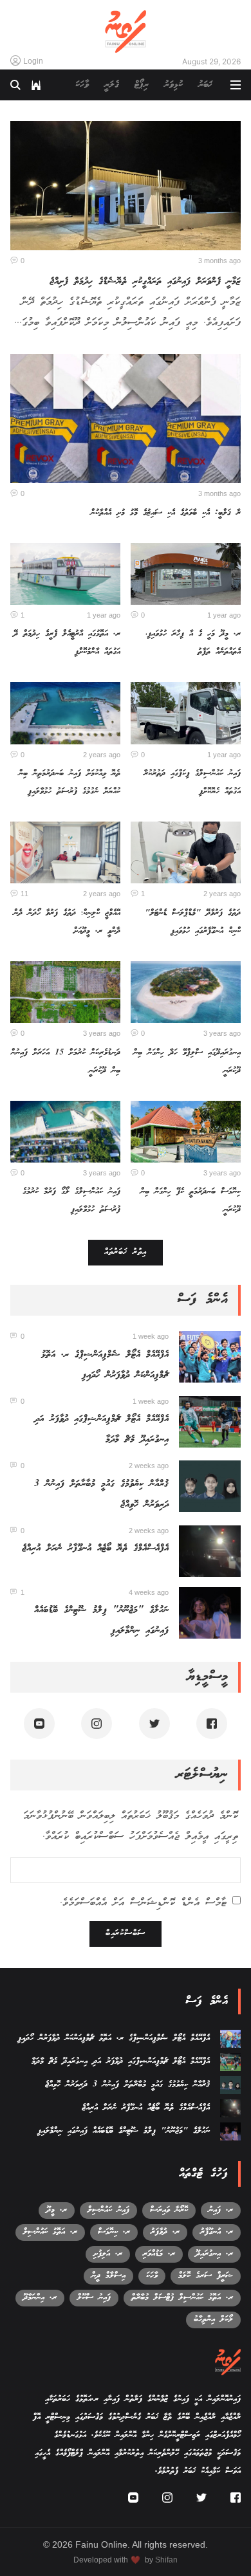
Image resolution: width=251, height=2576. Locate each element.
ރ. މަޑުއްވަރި (159, 2254)
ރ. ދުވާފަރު (165, 2232)
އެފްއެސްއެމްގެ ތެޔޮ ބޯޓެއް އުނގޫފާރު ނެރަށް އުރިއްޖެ (95, 1549)
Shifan (166, 2560)
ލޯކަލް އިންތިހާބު (213, 2320)
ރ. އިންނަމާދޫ (40, 2298)
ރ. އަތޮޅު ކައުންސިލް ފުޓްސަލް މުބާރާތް (182, 2298)
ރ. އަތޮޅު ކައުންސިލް (50, 2232)
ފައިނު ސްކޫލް (94, 2298)
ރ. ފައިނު (221, 2210)
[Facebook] (212, 1724)
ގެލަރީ (112, 85)
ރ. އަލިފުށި (108, 2254)
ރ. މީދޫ (57, 2210)
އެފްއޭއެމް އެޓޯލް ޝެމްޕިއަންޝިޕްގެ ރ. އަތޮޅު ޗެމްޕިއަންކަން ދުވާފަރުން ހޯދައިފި (114, 2038)
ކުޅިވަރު (173, 85)
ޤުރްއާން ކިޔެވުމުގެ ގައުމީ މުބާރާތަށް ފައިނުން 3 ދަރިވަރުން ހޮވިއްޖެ (127, 2085)
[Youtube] (39, 1724)
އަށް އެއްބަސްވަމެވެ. (143, 1903)
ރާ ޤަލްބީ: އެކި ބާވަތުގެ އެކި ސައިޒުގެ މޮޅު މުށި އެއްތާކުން (166, 513)
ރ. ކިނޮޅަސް (114, 2232)
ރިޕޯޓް (142, 85)
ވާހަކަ (82, 85)
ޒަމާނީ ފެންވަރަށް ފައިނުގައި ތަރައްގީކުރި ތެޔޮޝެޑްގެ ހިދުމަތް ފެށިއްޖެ (145, 282)
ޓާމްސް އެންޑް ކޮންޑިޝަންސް (178, 1903)
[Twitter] (154, 1724)
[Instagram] (97, 1724)
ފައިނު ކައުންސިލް (108, 2210)
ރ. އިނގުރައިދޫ (214, 2254)
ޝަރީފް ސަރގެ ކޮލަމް (206, 2276)
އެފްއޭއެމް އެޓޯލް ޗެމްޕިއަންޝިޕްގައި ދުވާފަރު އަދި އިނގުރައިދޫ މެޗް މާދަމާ (121, 2062)
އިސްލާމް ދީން (108, 2276)
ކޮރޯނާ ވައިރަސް (169, 2210)
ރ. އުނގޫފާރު (217, 2232)
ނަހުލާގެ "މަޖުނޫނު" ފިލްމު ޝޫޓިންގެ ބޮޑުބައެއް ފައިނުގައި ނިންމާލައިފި (124, 2131)
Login (33, 61)
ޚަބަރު (205, 85)
